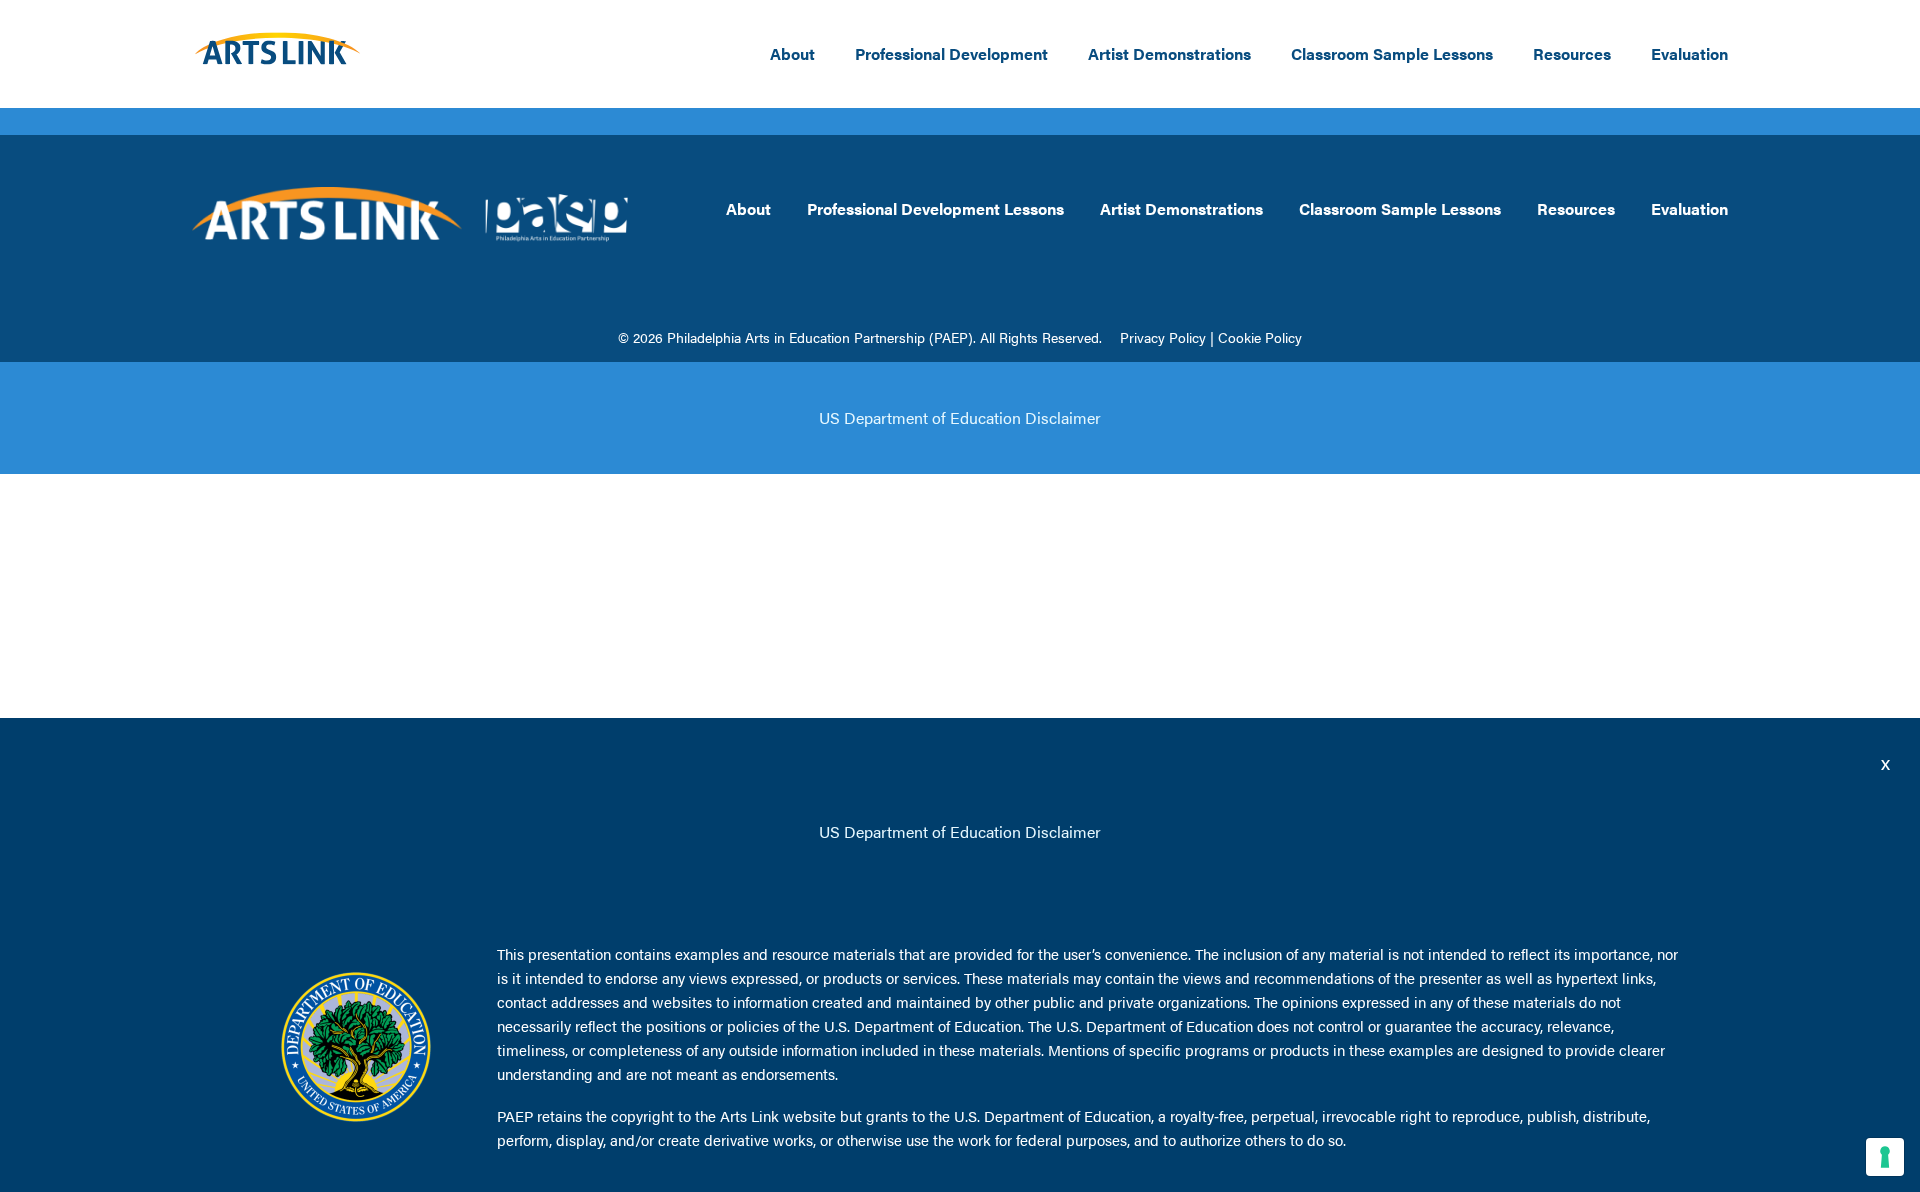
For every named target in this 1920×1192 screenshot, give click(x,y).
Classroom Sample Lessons (1392, 53)
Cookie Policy (1260, 337)
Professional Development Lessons (935, 208)
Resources (1572, 53)
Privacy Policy (1163, 337)
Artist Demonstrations (1169, 53)
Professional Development (951, 53)
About (792, 53)
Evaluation (1689, 53)
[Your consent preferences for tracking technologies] (1885, 1157)
